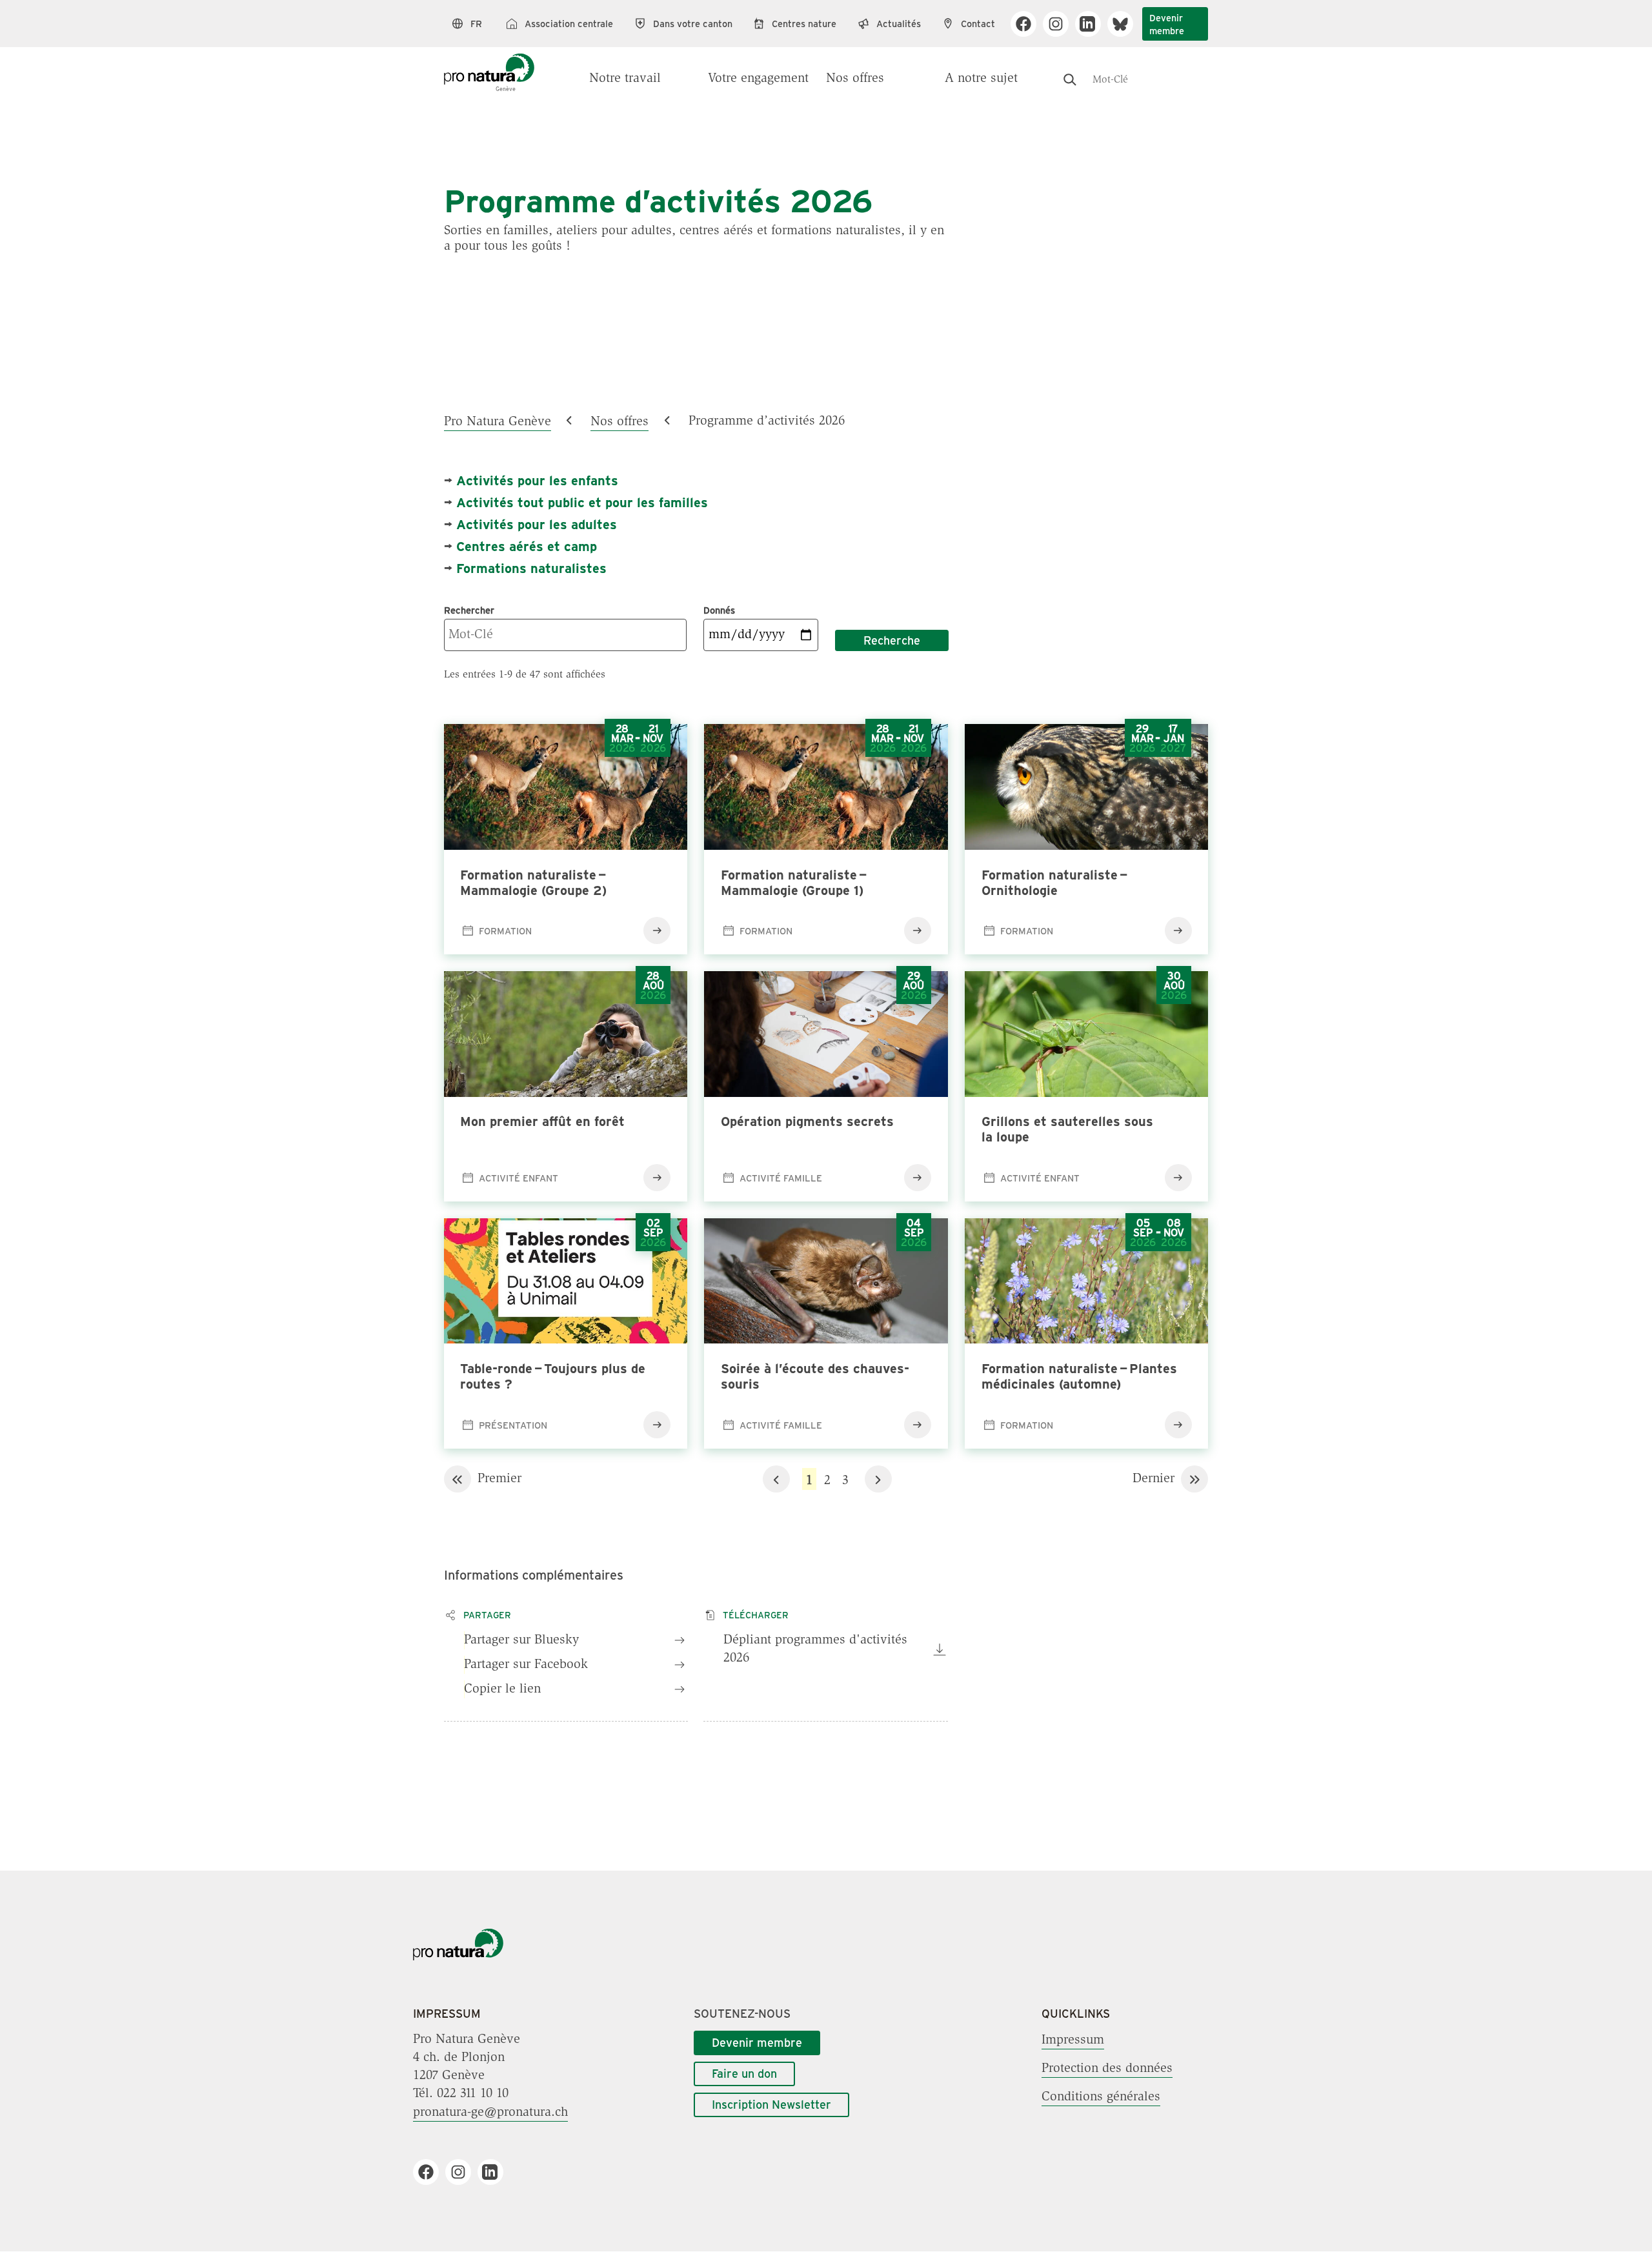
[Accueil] (489, 66)
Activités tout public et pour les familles (582, 502)
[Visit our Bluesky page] (1125, 24)
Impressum (1073, 2040)
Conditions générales (1101, 2096)
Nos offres (855, 79)
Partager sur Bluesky (521, 1640)
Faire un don (744, 2073)
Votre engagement (758, 79)
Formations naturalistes (531, 568)
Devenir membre (1167, 24)
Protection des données (1107, 2068)
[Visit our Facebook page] (1028, 24)
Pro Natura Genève (498, 421)
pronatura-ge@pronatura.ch (490, 2112)
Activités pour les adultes (537, 524)
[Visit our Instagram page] (1061, 24)
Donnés (719, 610)
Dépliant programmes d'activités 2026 (815, 1649)
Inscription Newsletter (771, 2104)
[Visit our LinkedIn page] (1093, 24)
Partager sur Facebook (526, 1665)
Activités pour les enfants (537, 480)
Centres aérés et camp (527, 546)
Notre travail (625, 79)
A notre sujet (981, 79)
